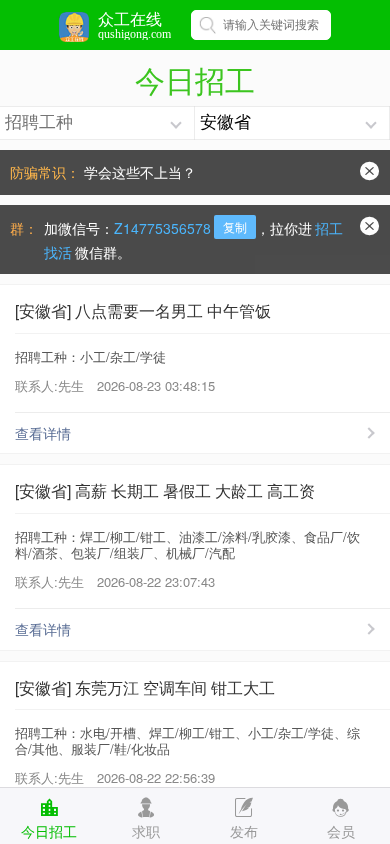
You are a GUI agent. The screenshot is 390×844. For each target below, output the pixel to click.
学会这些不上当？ (140, 172)
